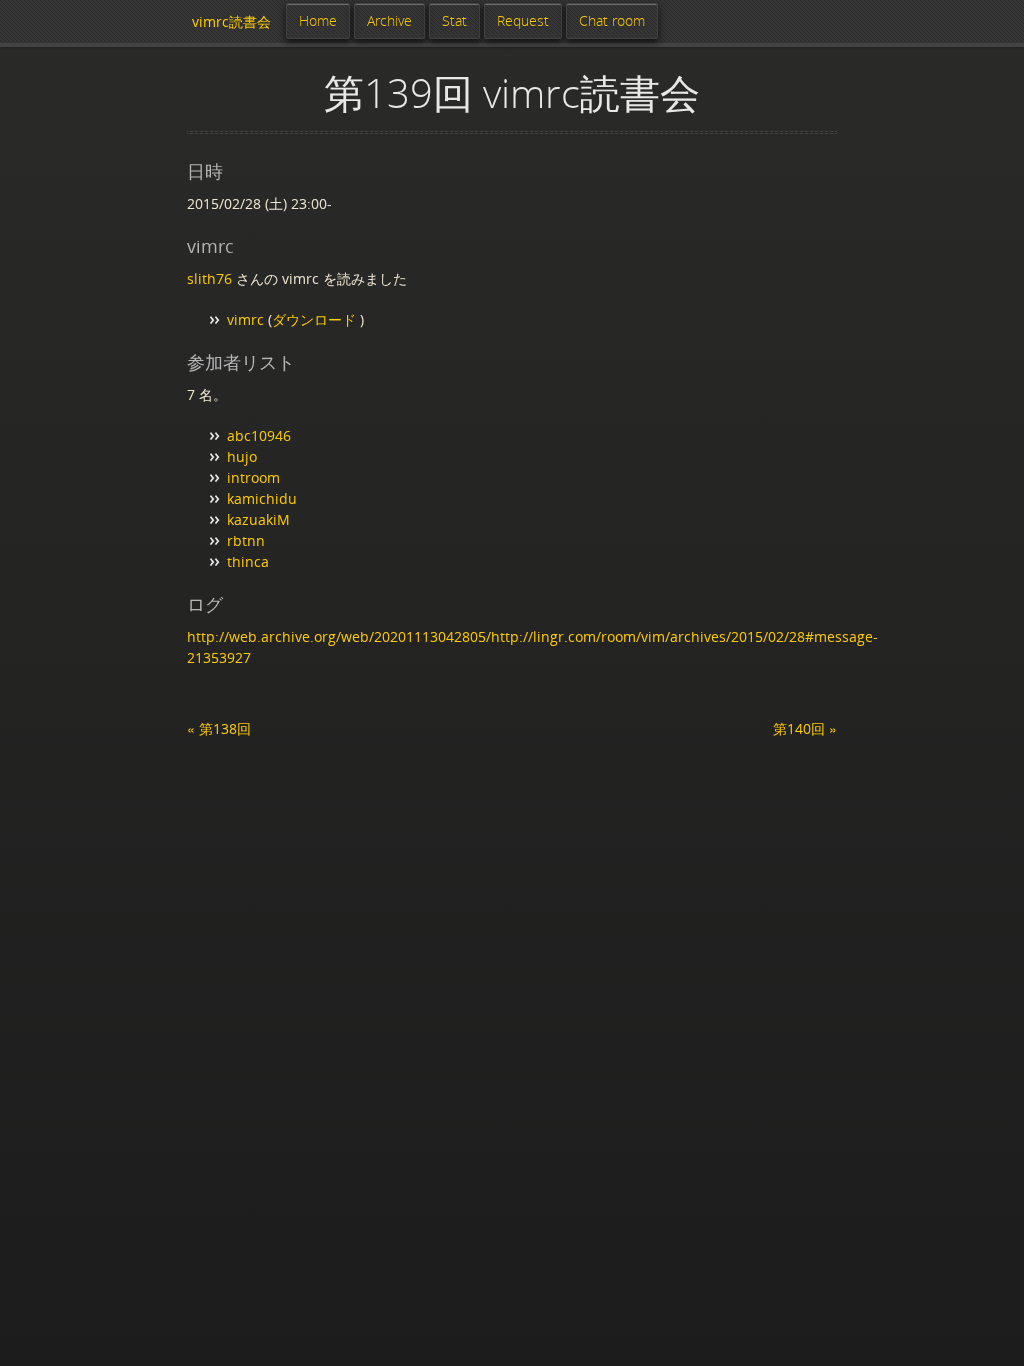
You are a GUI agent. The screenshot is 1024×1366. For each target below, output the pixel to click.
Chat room (612, 20)
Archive (389, 20)
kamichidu (262, 498)
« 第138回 (219, 728)
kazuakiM (258, 519)
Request (523, 20)
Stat (454, 20)
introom (253, 477)
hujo (242, 456)
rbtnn (246, 540)
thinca (248, 561)
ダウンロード (316, 319)
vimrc (245, 319)
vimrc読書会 (231, 21)
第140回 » (805, 728)
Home (318, 20)
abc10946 (259, 435)
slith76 (209, 278)
